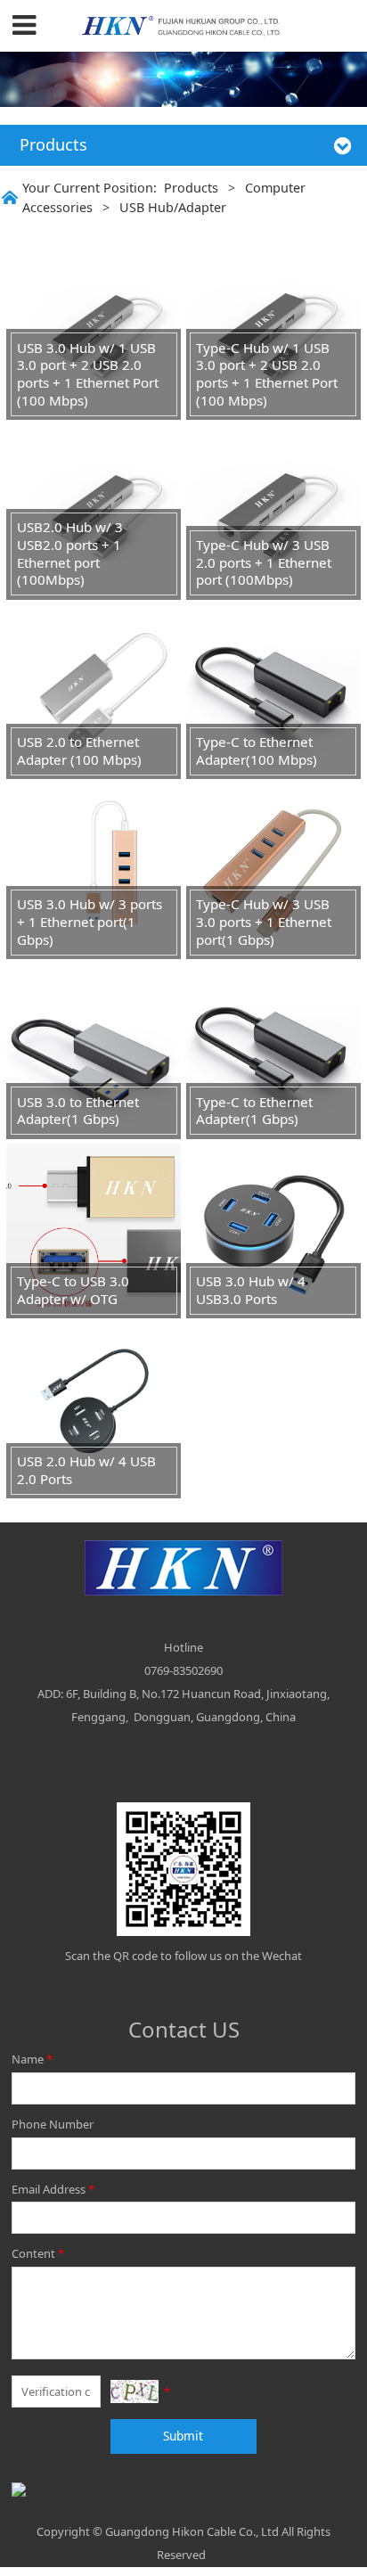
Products (191, 188)
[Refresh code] (135, 2391)
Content (38, 2253)
